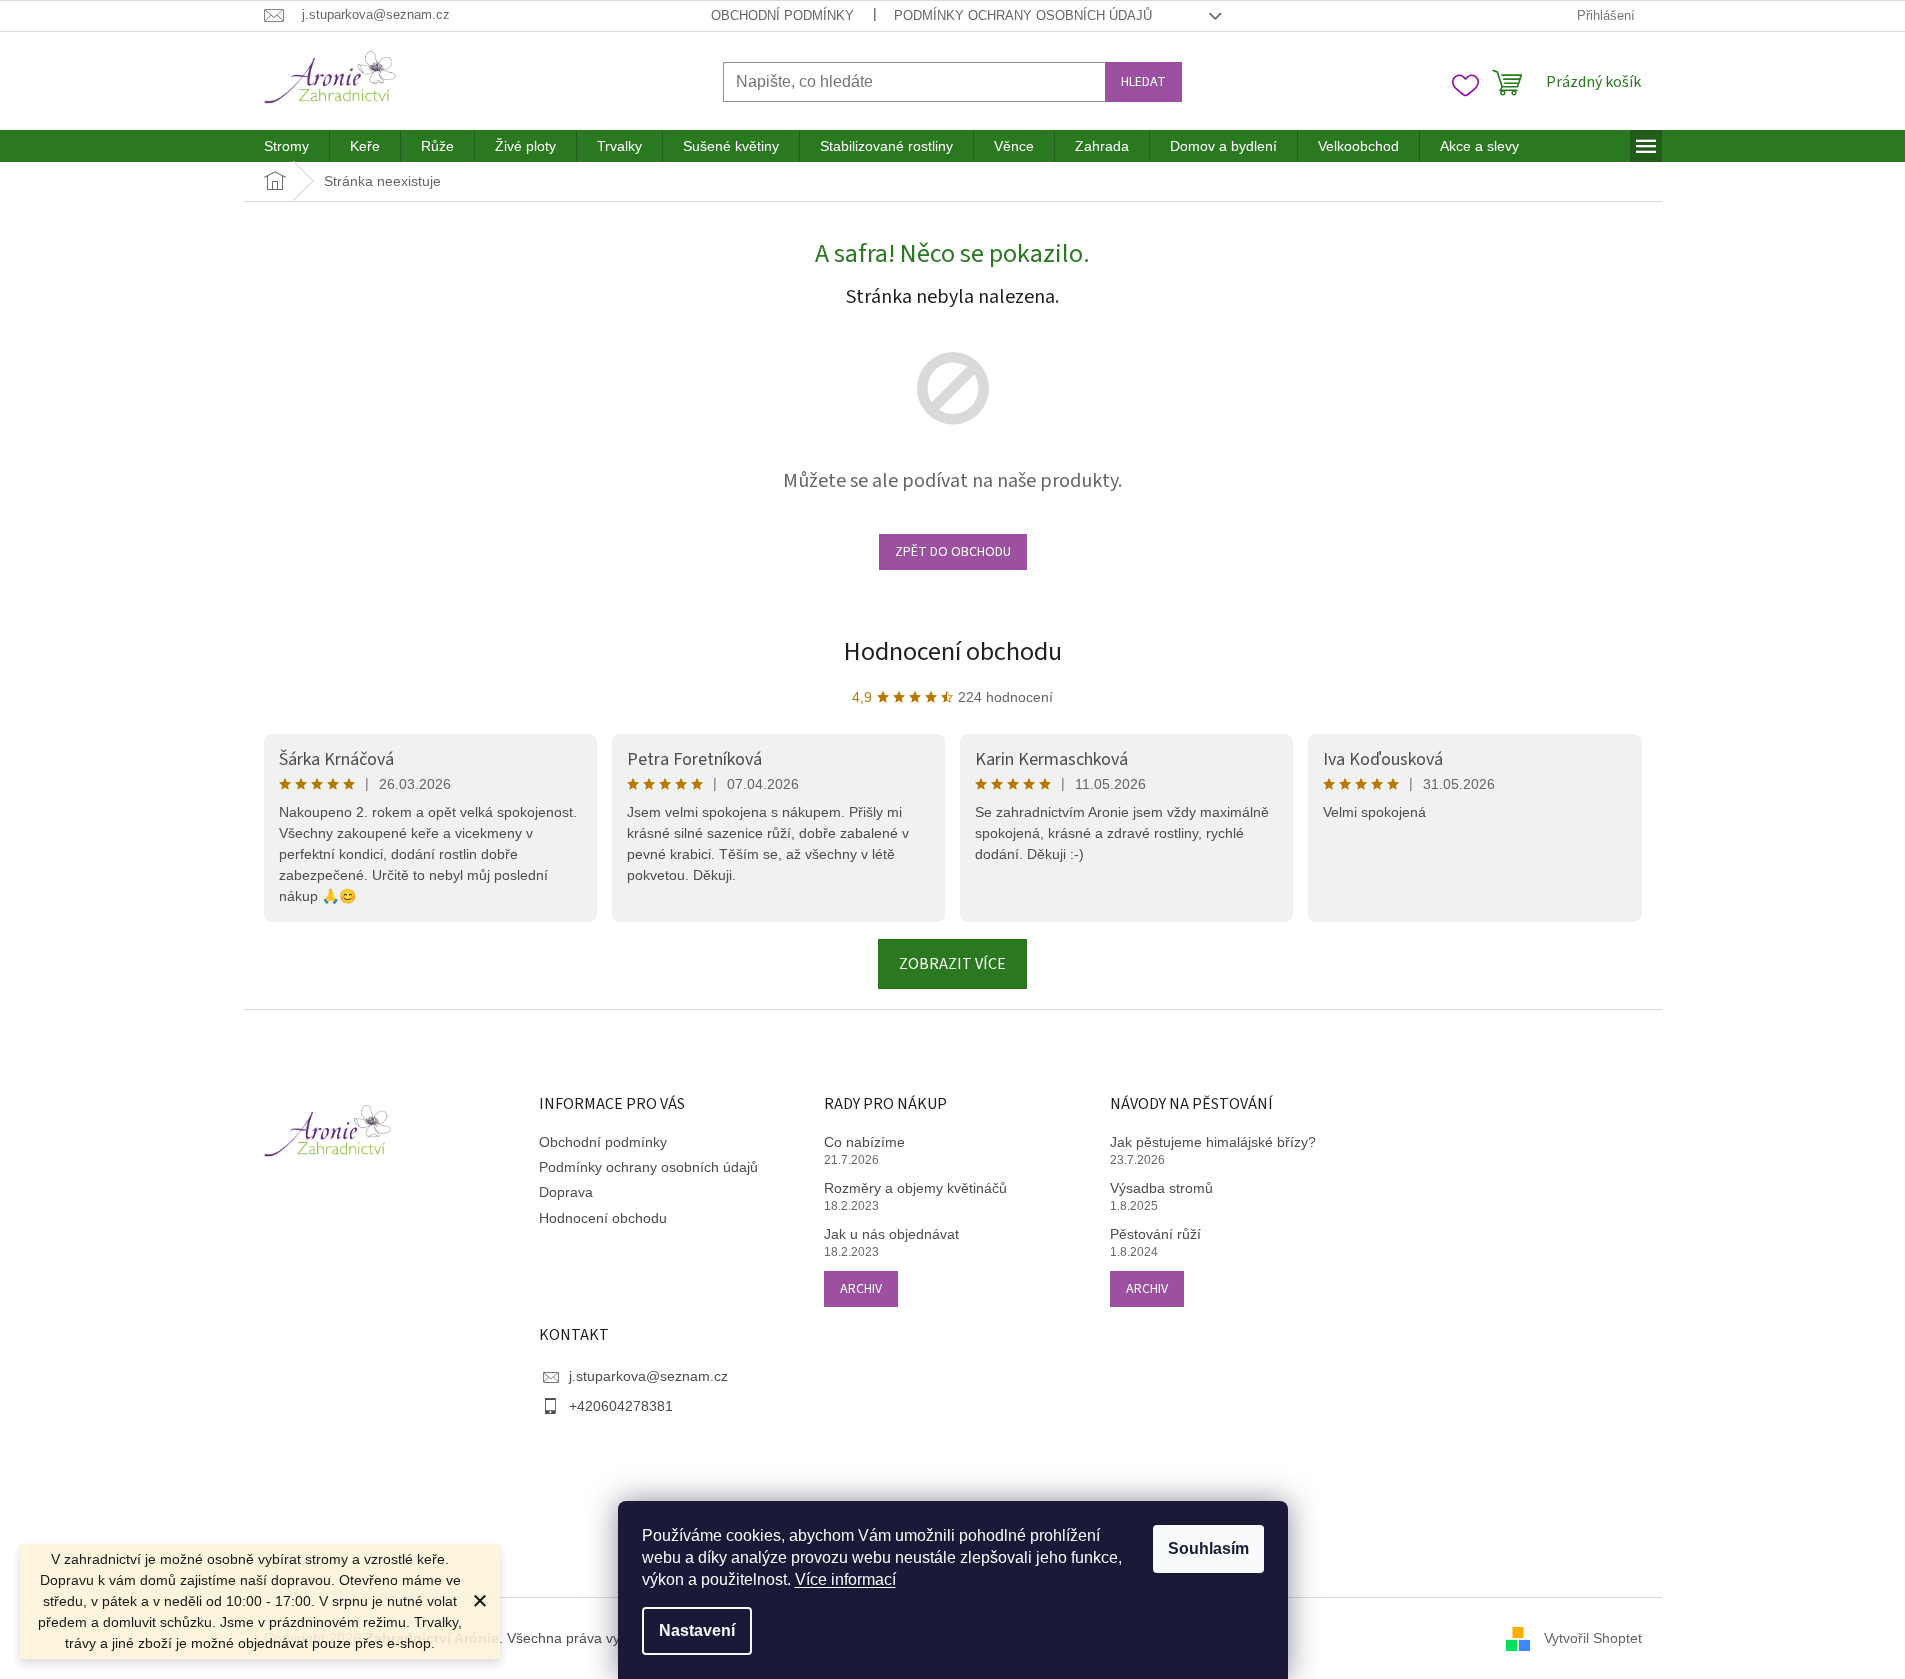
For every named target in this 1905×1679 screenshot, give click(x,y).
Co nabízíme (864, 1142)
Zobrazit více (952, 964)
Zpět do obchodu (953, 552)
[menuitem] (286, 146)
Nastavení (697, 1630)
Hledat (1143, 82)
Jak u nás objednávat (891, 1234)
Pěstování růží (1155, 1234)
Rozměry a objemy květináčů (915, 1188)
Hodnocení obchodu (953, 651)
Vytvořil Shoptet (1593, 1637)
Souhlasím (1208, 1548)
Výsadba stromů (1161, 1188)
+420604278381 (621, 1406)
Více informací (845, 1579)
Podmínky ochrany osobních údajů (1023, 15)
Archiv (861, 1289)
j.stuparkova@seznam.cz (648, 1376)
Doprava (566, 1192)
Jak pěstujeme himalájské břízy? (1213, 1142)
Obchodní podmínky (782, 15)
